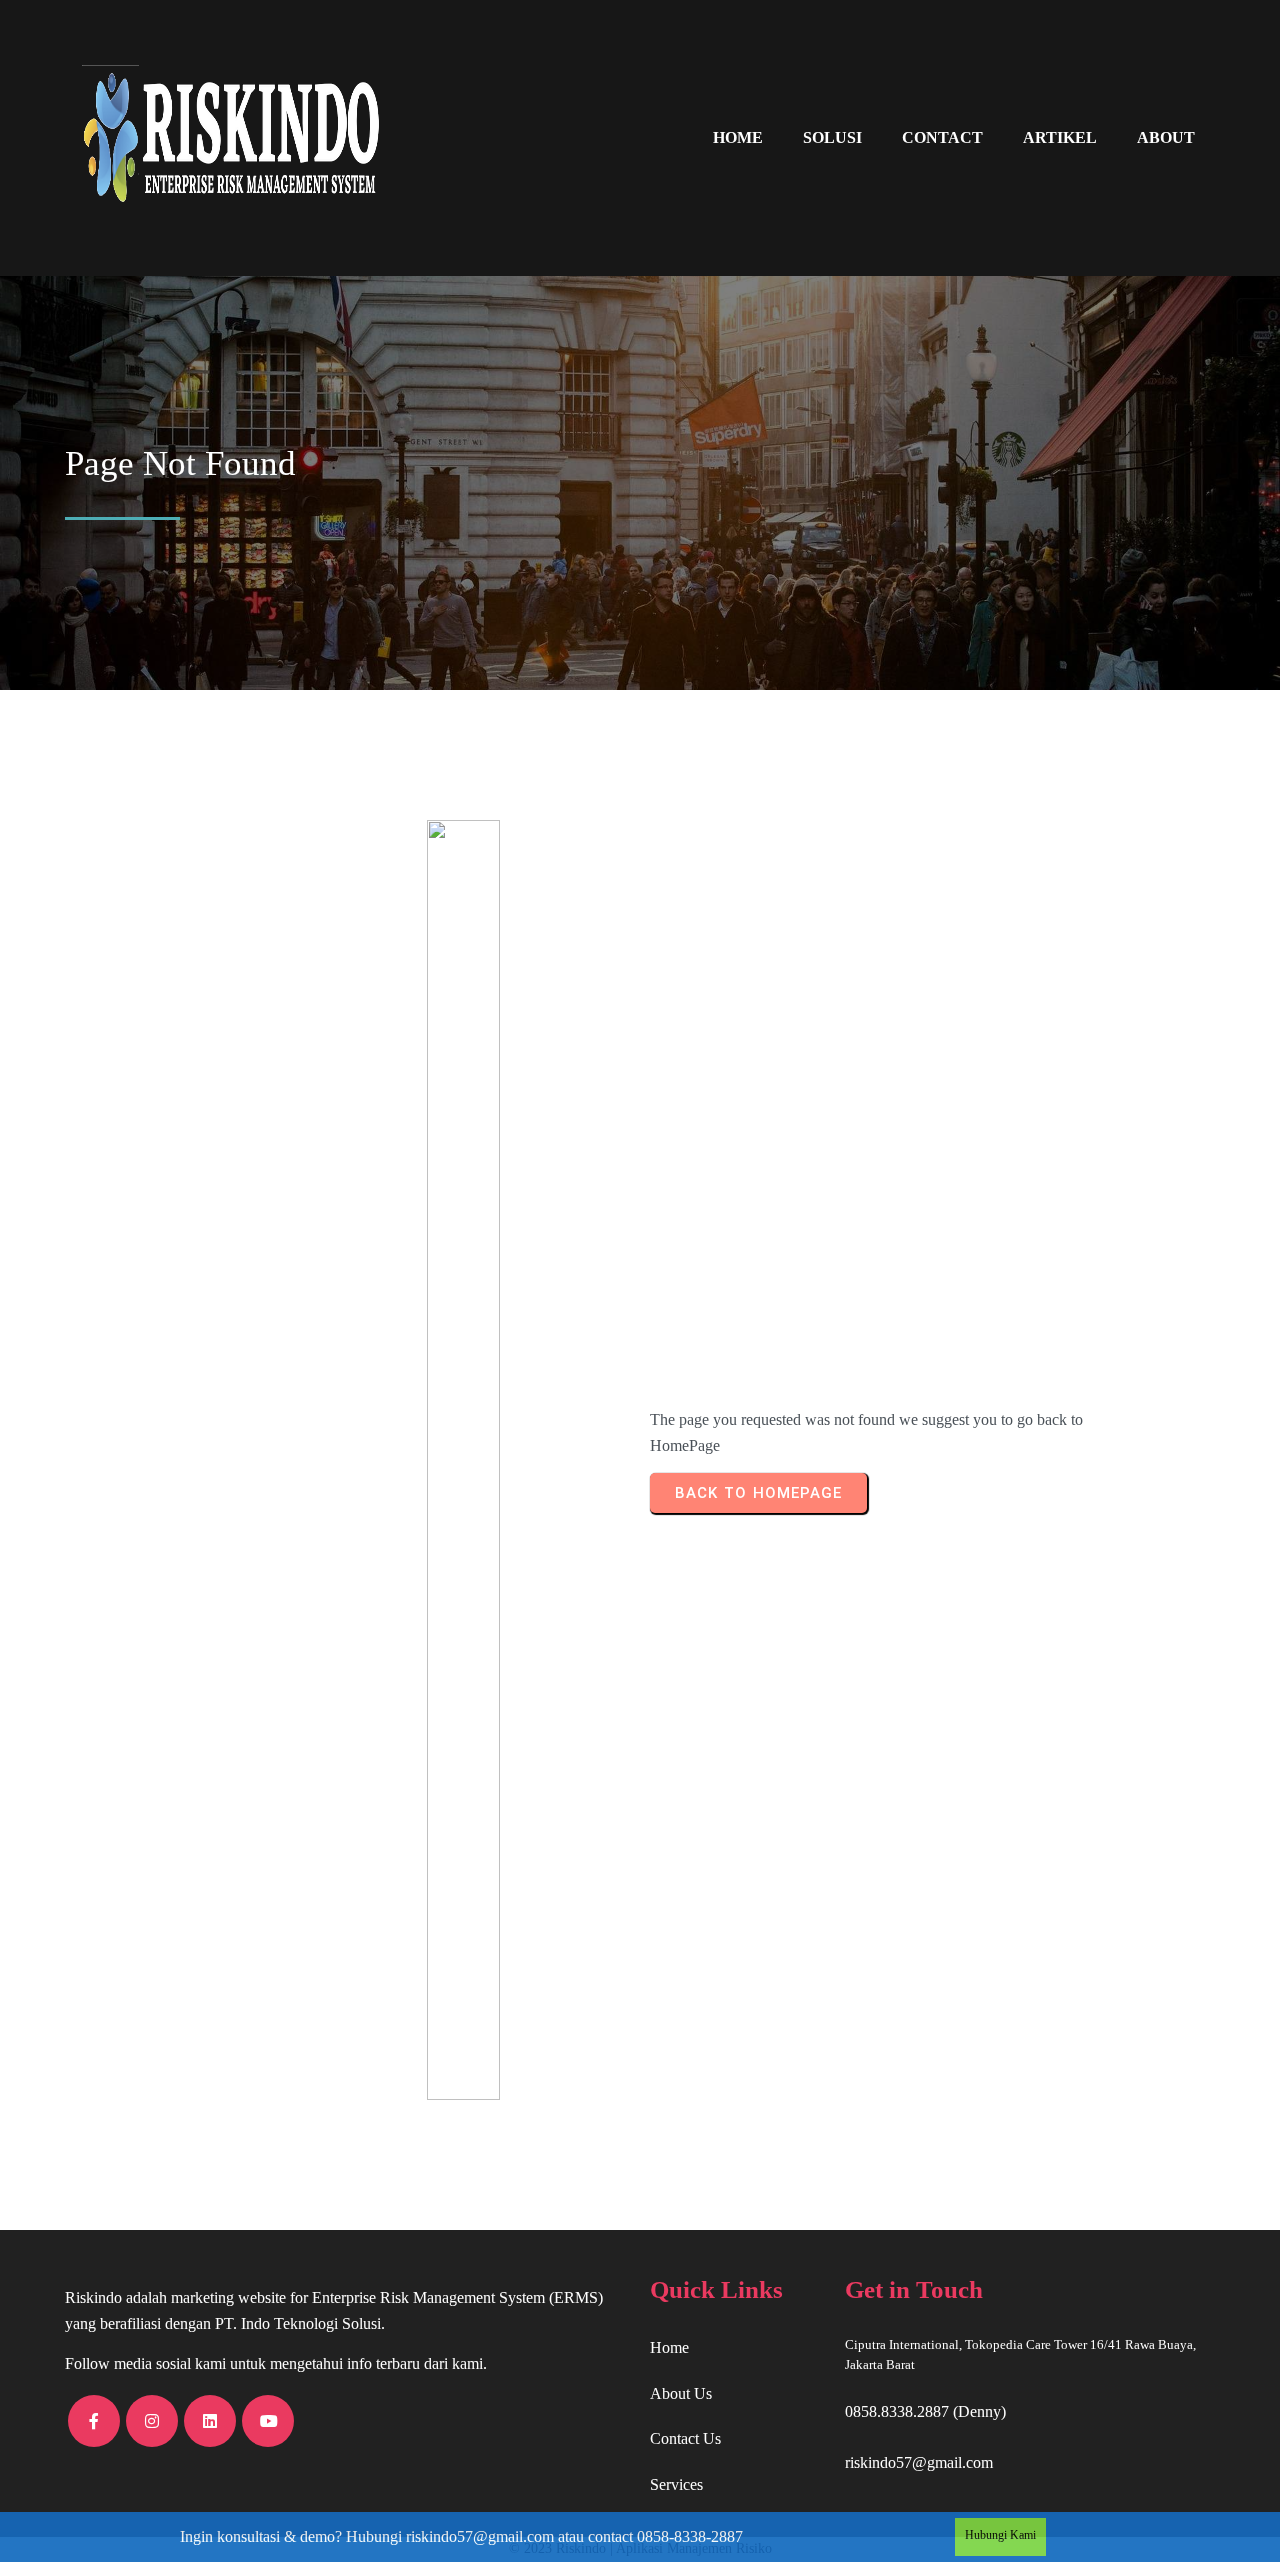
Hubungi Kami (1000, 2535)
